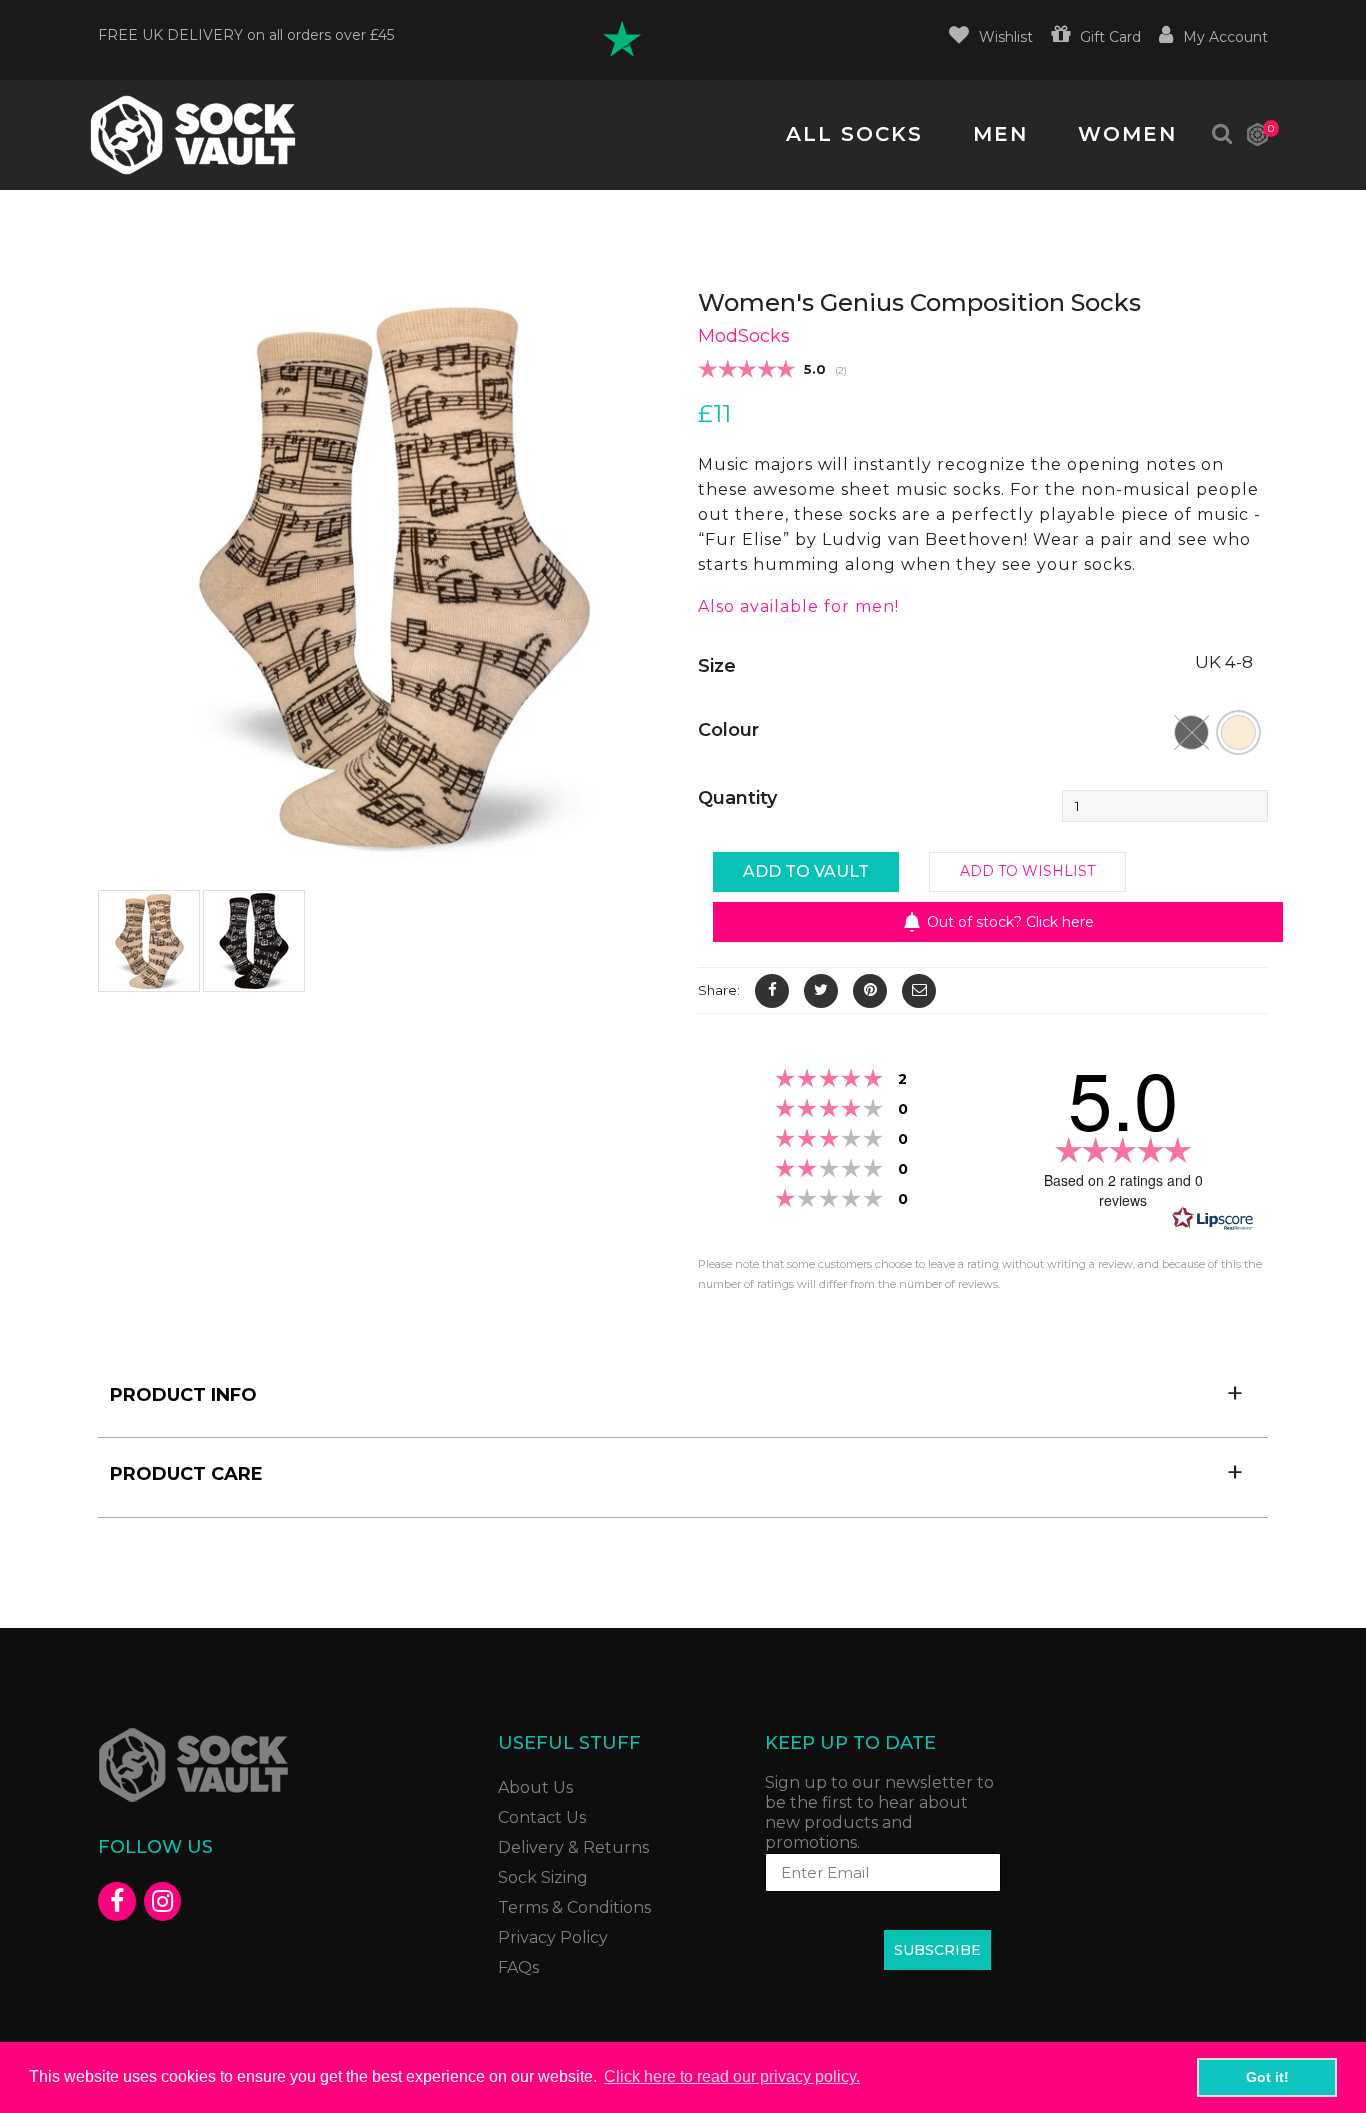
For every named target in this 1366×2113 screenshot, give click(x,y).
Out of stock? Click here (1010, 922)
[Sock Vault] (193, 135)
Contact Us (542, 1817)
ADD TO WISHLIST (1027, 871)
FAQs (518, 1967)
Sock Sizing (543, 1877)
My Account (1225, 37)
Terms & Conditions (574, 1907)
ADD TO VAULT (806, 871)
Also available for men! (798, 606)
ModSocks (744, 336)
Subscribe (937, 1950)
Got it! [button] (1267, 2077)
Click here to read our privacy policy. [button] (732, 2076)
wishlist (1006, 37)
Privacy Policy (553, 1937)
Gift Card (1110, 37)
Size (717, 666)
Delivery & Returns (573, 1847)
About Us (535, 1787)
